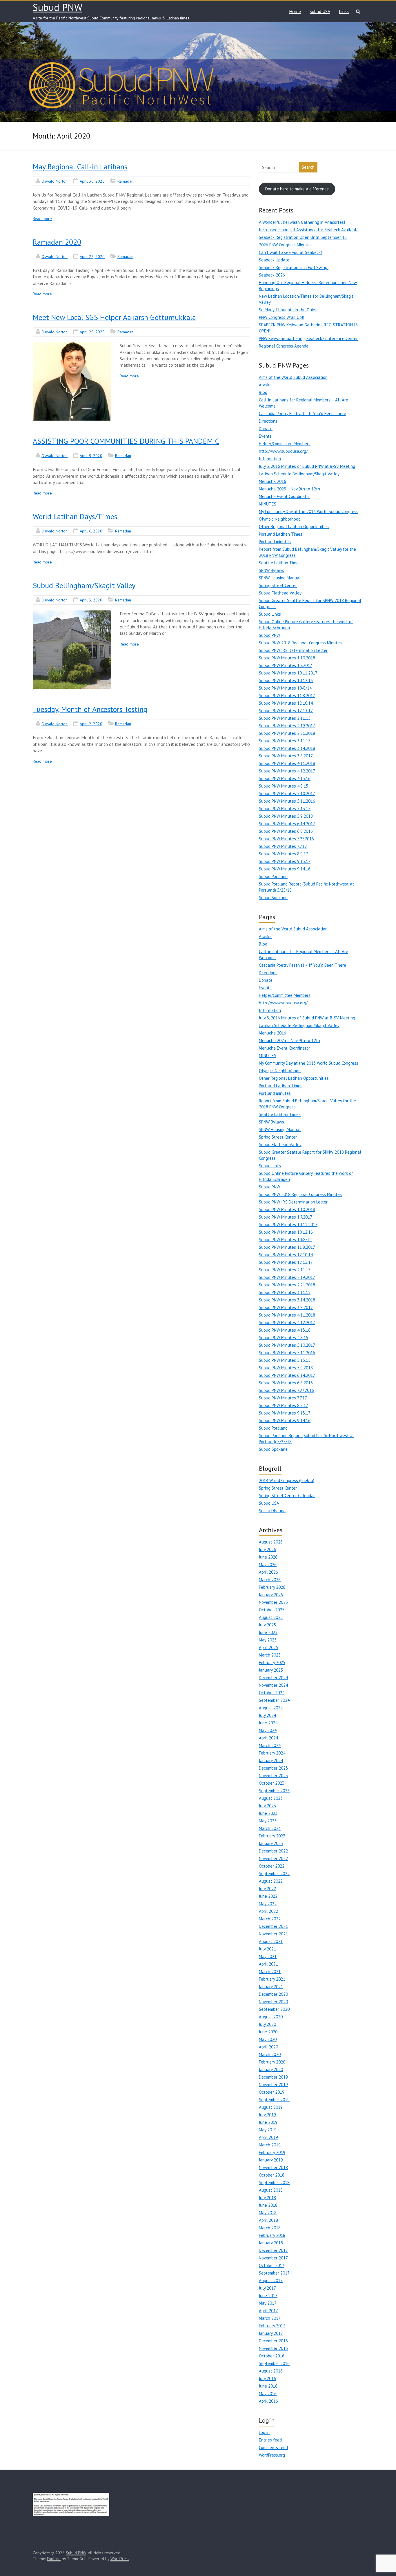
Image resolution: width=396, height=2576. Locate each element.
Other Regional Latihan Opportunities (294, 527)
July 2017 (267, 2288)
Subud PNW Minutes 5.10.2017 (287, 793)
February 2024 (272, 1753)
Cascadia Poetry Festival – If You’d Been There (303, 413)
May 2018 (268, 2213)
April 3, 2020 (91, 600)
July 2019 (267, 2115)
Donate (266, 429)
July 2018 (267, 2198)
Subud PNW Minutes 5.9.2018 (286, 816)
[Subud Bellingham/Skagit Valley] (72, 650)
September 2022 (274, 1874)
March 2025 (270, 1655)
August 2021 (271, 1941)
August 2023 (271, 1798)
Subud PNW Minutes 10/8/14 (285, 688)
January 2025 (271, 1670)
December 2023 (273, 1768)
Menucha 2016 (273, 481)
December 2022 (273, 1851)
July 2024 (267, 1715)
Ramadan (125, 181)
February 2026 (272, 1587)
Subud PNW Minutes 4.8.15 (284, 786)
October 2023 (272, 1783)
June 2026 (268, 1557)
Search (308, 167)
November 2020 (273, 2002)
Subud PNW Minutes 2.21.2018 (287, 733)
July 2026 (267, 1549)
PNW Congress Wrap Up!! (281, 317)
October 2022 (272, 1866)
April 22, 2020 (92, 257)
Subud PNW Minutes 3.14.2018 (287, 748)
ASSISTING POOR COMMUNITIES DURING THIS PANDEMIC (126, 441)
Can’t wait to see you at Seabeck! (290, 252)
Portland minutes (275, 542)
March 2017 (270, 2318)
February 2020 (272, 2062)
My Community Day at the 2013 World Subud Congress (309, 511)
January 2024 (271, 1760)
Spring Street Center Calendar (287, 1496)
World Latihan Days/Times (75, 516)
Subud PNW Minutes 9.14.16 (285, 869)
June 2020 (268, 2032)
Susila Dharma (272, 1511)
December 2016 (273, 2341)
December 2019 (273, 2077)
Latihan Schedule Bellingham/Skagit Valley (299, 474)
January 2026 (271, 1595)
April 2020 (268, 2047)
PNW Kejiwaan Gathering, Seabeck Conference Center (308, 338)
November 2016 (273, 2348)
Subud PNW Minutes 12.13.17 (286, 711)
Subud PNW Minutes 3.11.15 (285, 741)
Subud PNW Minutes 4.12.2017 (287, 771)
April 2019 (268, 2137)
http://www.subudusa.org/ (283, 451)
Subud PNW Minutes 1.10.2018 (287, 658)
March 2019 (270, 2145)
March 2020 (270, 2054)
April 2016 (268, 2401)
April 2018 (268, 2220)
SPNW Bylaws (271, 570)
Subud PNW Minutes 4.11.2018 (287, 763)
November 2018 (273, 2167)
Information (270, 459)
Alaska (265, 385)
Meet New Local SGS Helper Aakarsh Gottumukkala (114, 317)
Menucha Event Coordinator (285, 496)
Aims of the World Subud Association (293, 377)
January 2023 (271, 1843)
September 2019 (274, 2100)
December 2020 (273, 1994)
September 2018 (274, 2183)
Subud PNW (58, 7)
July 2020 (267, 2024)
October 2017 (272, 2265)
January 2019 (271, 2160)
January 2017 (271, 2333)
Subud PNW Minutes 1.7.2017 (286, 665)
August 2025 (271, 1617)
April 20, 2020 (92, 332)
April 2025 (268, 1647)
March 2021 (270, 1971)
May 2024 (268, 1730)
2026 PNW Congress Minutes (285, 245)
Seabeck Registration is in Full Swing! (294, 267)
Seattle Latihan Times (280, 563)
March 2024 (270, 1745)
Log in (264, 2432)
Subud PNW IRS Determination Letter (293, 650)
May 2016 (268, 2394)
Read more (42, 219)
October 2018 (272, 2175)
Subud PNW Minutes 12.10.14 (286, 703)
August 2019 (271, 2107)
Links (344, 11)
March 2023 (270, 1828)
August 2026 (271, 1542)
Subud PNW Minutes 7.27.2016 (286, 839)
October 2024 (272, 1693)
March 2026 (270, 1580)
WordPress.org (272, 2455)
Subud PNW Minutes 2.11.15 (285, 718)
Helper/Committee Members (285, 444)
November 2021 (273, 1934)
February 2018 (272, 2235)
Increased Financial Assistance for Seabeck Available (309, 230)
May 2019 (268, 2130)
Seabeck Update (274, 260)
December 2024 (273, 1678)
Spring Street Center (278, 585)
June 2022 (268, 1896)
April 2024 (268, 1738)
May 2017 (268, 2303)
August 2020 (271, 2017)
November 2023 (273, 1776)
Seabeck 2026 (272, 275)
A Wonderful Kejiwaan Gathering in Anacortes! (302, 222)
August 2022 (271, 1881)
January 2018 (271, 2243)
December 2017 (273, 2250)
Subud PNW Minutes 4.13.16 (285, 778)
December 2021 (273, 1926)
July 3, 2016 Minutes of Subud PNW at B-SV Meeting (307, 466)
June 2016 (268, 2386)
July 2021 (267, 1949)
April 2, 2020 (91, 724)
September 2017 (274, 2273)
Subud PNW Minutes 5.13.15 (285, 809)
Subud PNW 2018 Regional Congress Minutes (300, 643)
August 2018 (271, 2190)
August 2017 (271, 2280)
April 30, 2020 (92, 181)
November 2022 (273, 1858)
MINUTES (268, 504)
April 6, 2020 (91, 531)
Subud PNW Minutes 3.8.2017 (286, 756)
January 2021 (271, 1987)
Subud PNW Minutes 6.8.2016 (286, 831)
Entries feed (270, 2440)
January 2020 (271, 2069)
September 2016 (274, 2363)
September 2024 (274, 1700)
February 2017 (272, 2326)
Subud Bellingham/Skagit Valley (84, 585)
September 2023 (274, 1791)
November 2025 (273, 1602)
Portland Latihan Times (281, 534)
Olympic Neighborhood (280, 519)
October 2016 (272, 2356)
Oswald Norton (55, 181)
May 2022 (268, 1904)
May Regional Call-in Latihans (80, 167)
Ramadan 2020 (57, 242)
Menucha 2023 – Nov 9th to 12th (289, 489)
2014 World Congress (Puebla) (287, 1480)
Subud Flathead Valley (280, 593)
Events (265, 436)
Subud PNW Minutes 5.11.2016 (287, 801)
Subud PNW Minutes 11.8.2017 (287, 696)
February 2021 (272, 1979)
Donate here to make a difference (297, 189)
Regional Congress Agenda (284, 346)
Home (295, 11)
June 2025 (268, 1632)
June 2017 (268, 2296)
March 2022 (270, 1919)
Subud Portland (273, 876)
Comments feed (273, 2447)
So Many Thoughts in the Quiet (288, 310)
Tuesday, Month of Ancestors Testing (90, 709)
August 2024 (271, 1708)
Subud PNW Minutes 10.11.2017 (288, 673)
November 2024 (273, 1685)
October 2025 (272, 1610)
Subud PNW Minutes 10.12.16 (286, 680)
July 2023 (267, 1806)
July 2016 (267, 2378)
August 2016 (271, 2371)
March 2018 (270, 2228)
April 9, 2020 (91, 456)
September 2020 (274, 2009)
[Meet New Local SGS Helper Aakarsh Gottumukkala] (72, 381)
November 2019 (273, 2085)
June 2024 (268, 1723)
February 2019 (272, 2152)
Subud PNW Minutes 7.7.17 (283, 846)
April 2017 (268, 2311)
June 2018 (268, 2205)
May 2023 (268, 1821)
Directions (268, 421)
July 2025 (267, 1625)
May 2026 (268, 1565)
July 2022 (267, 1889)
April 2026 (268, 1572)
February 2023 (272, 1836)
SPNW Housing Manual (280, 578)
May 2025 (268, 1640)
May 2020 (268, 2039)
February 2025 (272, 1663)
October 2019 (272, 2092)
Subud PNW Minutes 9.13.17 (285, 861)
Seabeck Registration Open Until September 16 (303, 237)
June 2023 (268, 1813)
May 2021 (268, 1956)
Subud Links (270, 614)
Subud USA (320, 11)
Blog (263, 392)
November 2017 (273, 2258)
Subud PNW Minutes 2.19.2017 (287, 726)
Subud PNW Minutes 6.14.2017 (287, 824)
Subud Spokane (273, 898)
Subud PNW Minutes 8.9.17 (284, 854)
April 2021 (268, 1964)
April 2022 (268, 1911)
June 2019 (268, 2122)
